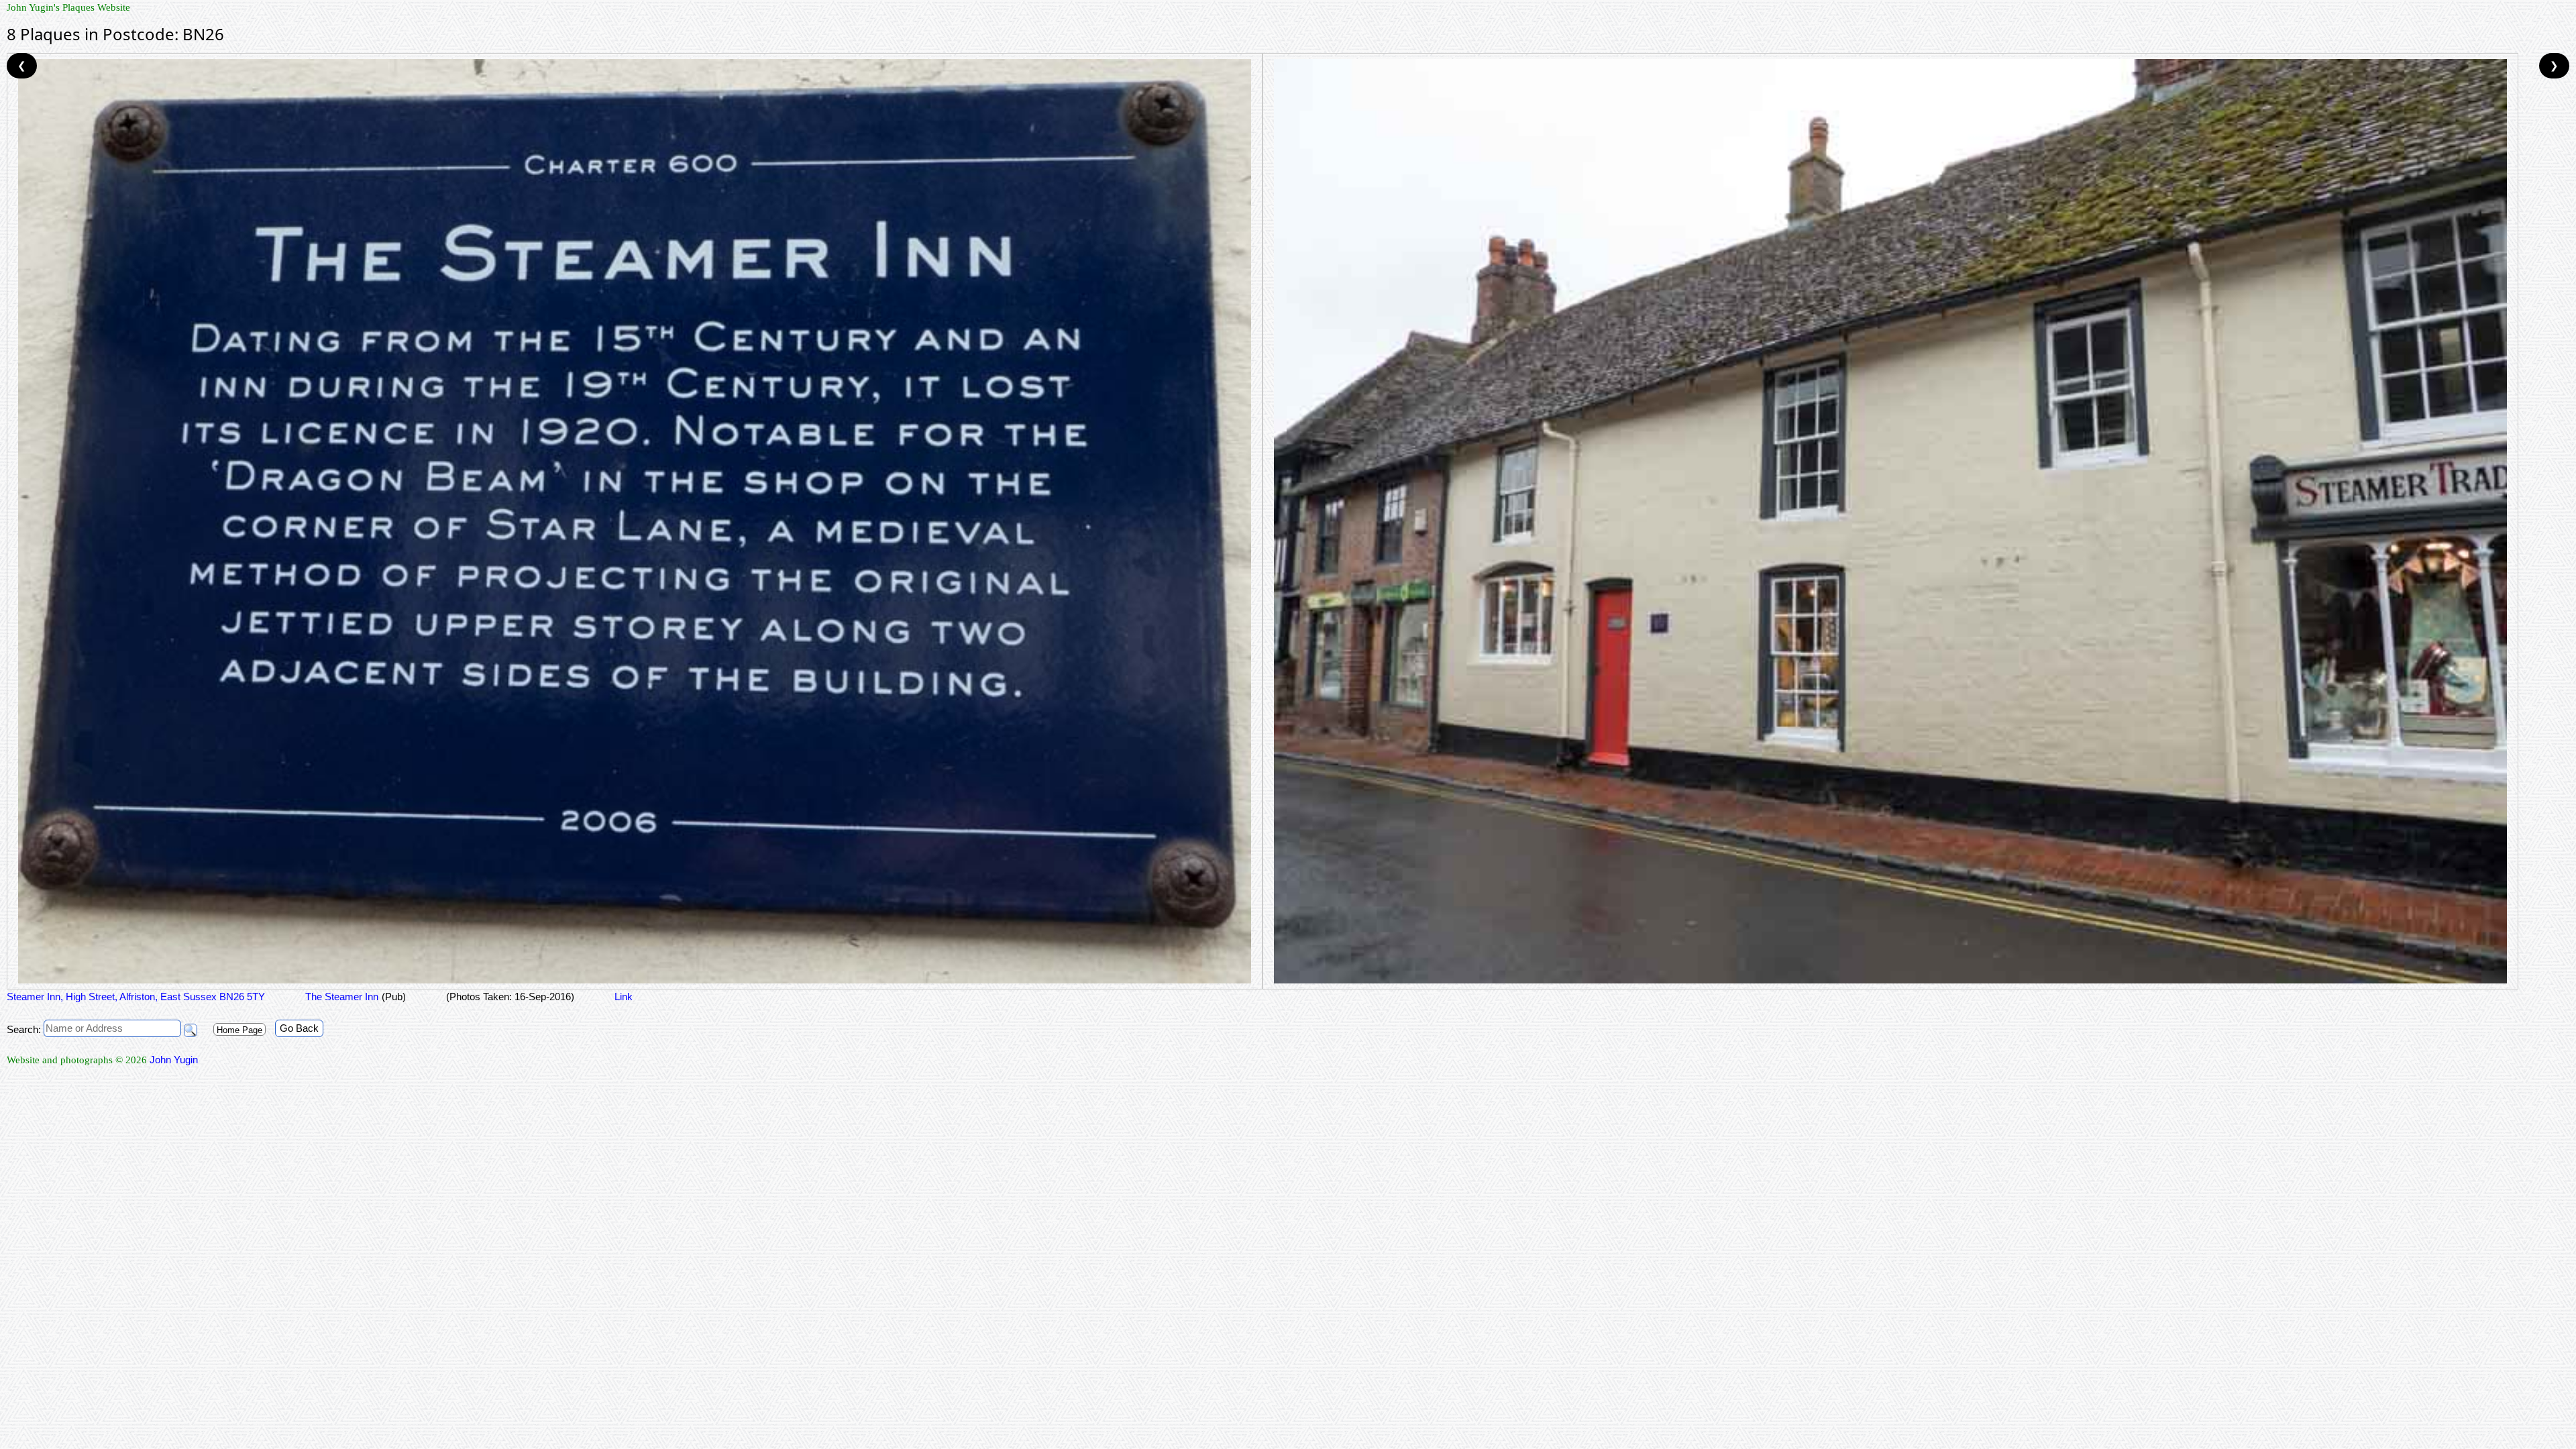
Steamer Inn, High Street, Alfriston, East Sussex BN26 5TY (136, 997)
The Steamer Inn (342, 997)
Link (624, 997)
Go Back (299, 1028)
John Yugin (174, 1060)
